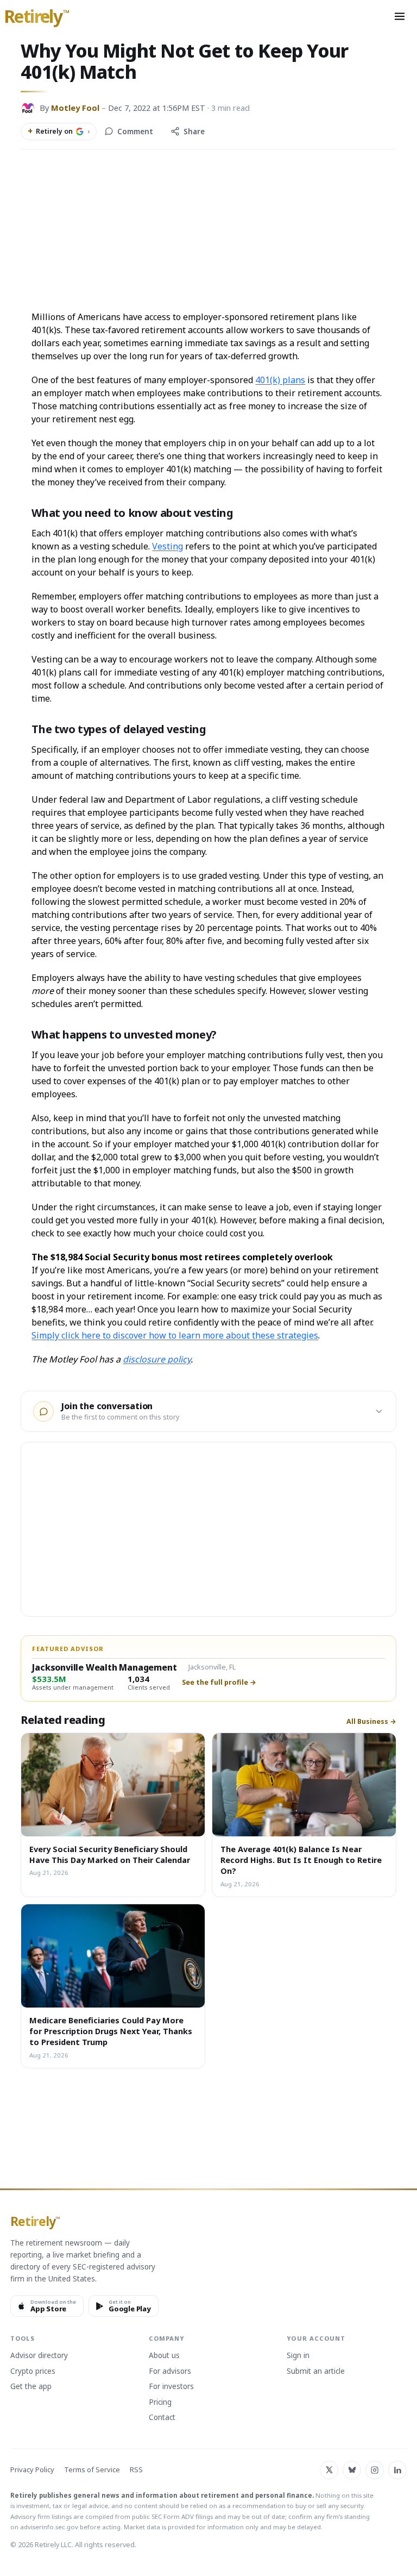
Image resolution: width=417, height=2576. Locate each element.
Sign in (298, 2356)
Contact (162, 2418)
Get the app (31, 2387)
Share (194, 132)
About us (164, 2356)
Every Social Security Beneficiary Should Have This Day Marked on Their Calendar (110, 1854)
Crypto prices (33, 2372)
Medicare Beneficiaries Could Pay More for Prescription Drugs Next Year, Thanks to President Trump (111, 2031)
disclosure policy (157, 1359)
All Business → (371, 1722)
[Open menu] (400, 16)
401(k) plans (280, 380)
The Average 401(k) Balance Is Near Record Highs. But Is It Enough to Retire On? (301, 1860)
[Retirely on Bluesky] (352, 2470)
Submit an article (316, 2372)
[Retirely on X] (329, 2470)
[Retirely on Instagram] (375, 2470)
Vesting (168, 546)
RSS (136, 2470)
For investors (171, 2387)
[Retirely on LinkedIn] (397, 2470)
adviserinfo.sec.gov (49, 2527)
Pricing (160, 2403)
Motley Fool (75, 108)
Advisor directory (39, 2356)
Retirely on (59, 131)
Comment (135, 132)
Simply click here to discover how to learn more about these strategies (175, 1335)
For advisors (170, 2372)
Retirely (37, 17)
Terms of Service (92, 2470)
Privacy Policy (32, 2470)
